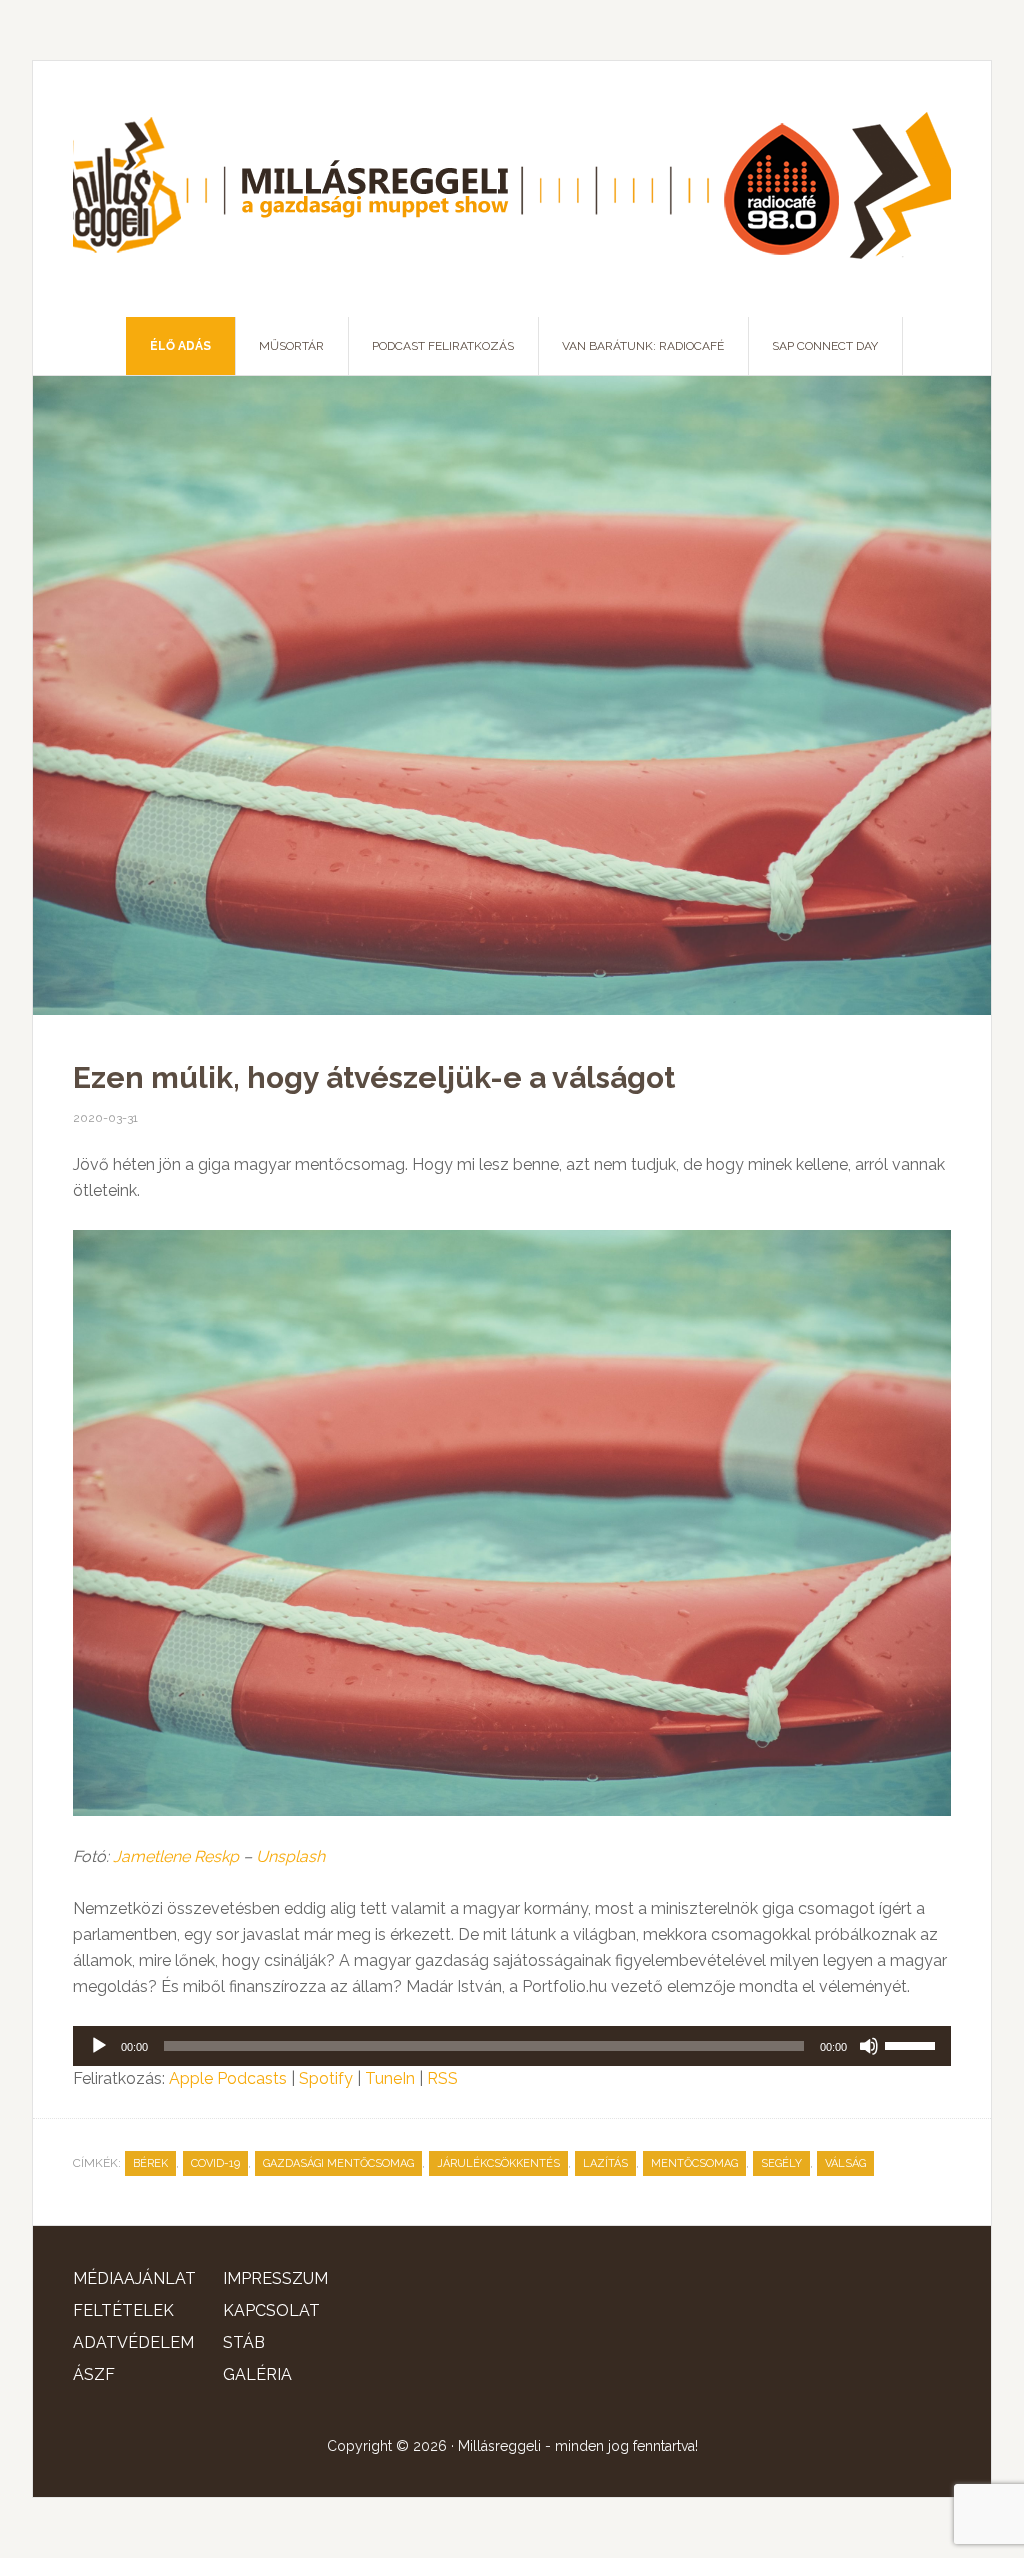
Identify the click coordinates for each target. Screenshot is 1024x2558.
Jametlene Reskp (176, 1856)
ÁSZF (94, 2374)
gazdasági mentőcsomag (338, 2163)
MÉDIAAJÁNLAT (134, 2278)
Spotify (326, 2078)
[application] (512, 2046)
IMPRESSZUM (275, 2278)
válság (845, 2163)
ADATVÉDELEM (133, 2342)
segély (781, 2163)
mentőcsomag (694, 2163)
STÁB (244, 2342)
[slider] (913, 2044)
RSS (442, 2078)
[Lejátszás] (99, 2046)
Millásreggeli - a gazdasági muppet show (512, 189)
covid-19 (215, 2163)
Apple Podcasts (228, 2078)
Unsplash (290, 1856)
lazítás (605, 2163)
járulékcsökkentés (498, 2163)
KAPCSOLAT (271, 2310)
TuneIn (390, 2078)
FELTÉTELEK (123, 2310)
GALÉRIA (257, 2374)
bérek (150, 2163)
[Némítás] (869, 2046)
